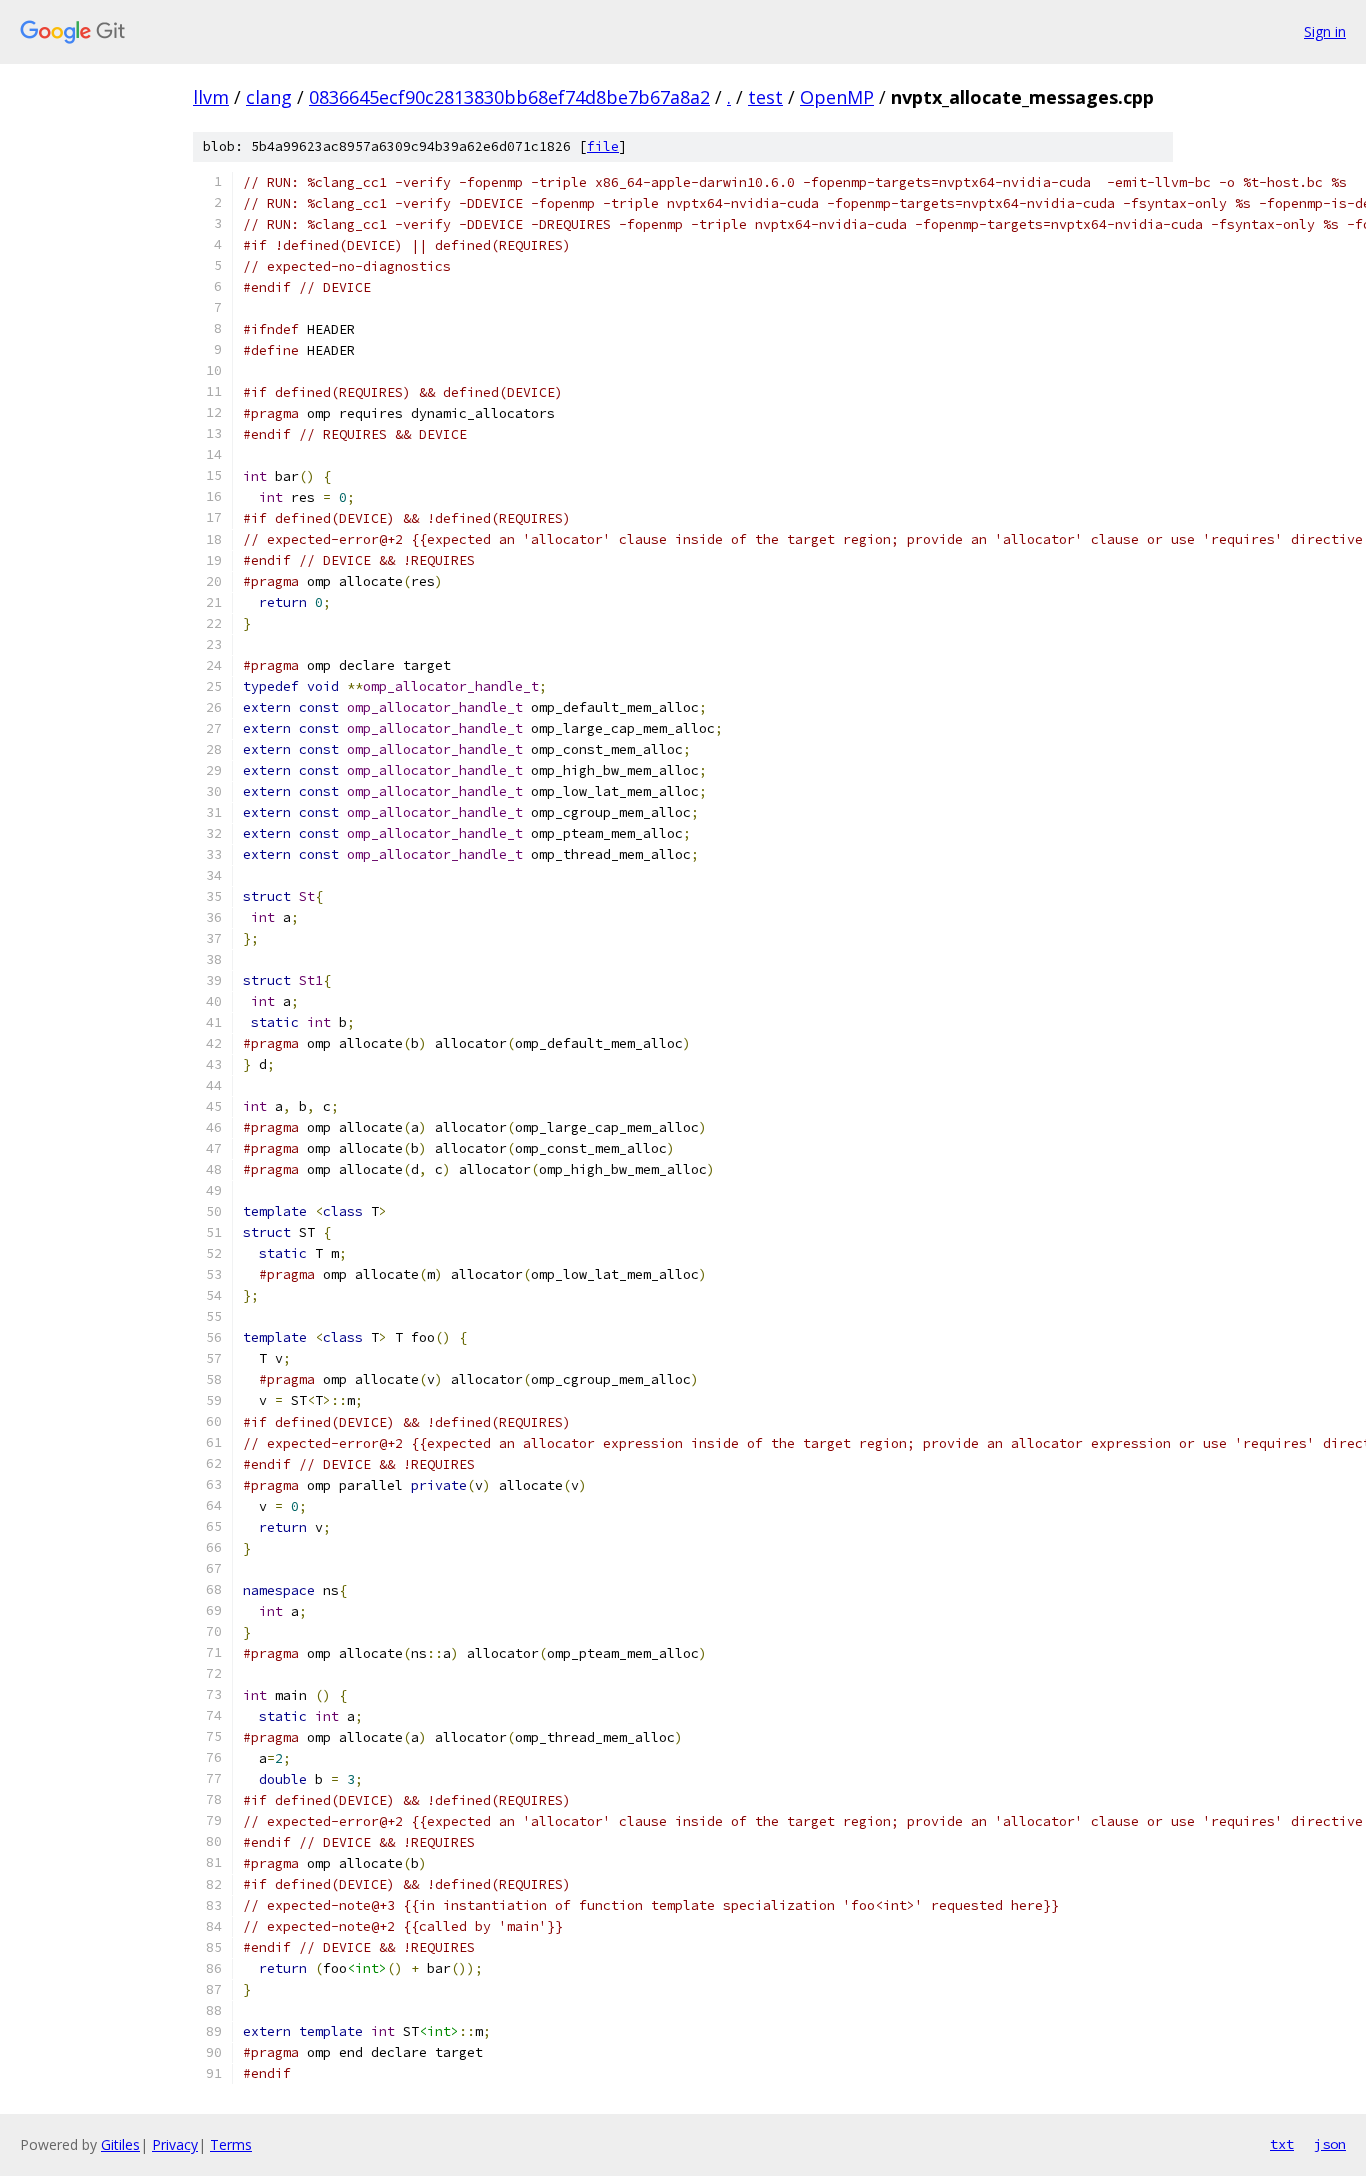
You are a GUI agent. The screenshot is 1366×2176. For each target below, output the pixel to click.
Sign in (1325, 31)
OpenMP (837, 97)
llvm (211, 97)
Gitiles (120, 2144)
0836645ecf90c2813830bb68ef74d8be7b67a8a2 (509, 97)
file (603, 146)
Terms (231, 2144)
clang (269, 97)
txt (1282, 2144)
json (1330, 2144)
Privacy (175, 2144)
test (765, 97)
